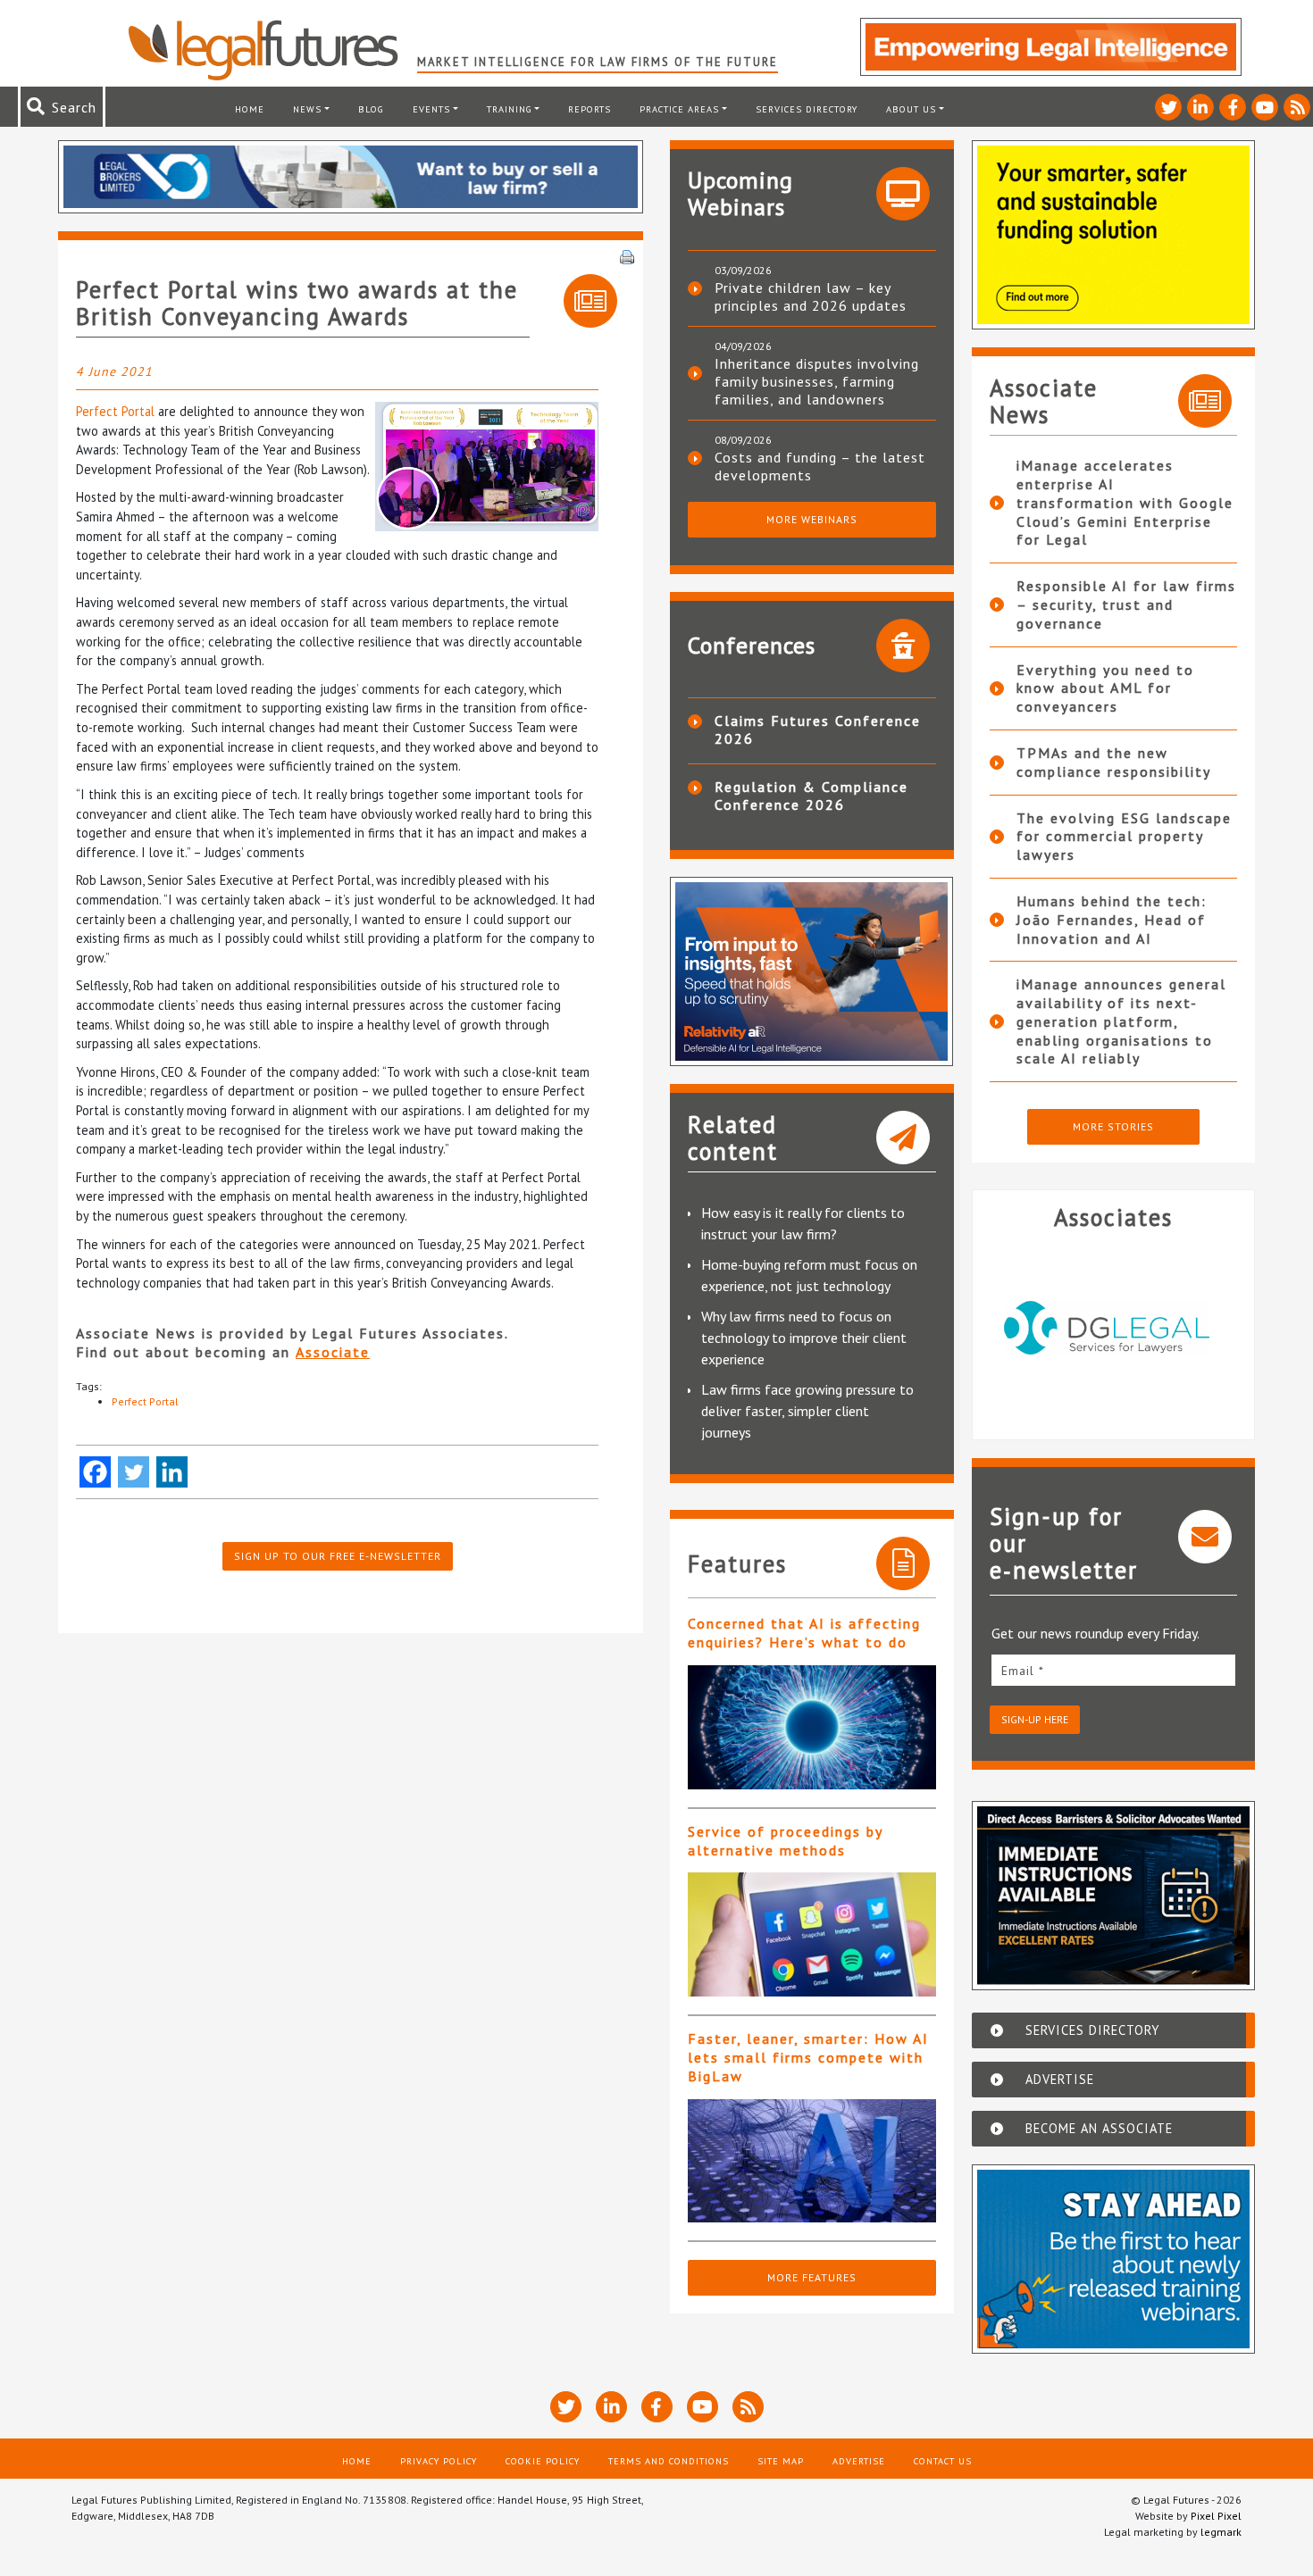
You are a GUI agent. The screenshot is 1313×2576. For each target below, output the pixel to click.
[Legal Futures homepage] (272, 50)
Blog (371, 109)
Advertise (859, 2461)
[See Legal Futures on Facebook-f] (1233, 107)
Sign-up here (1035, 1719)
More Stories (1113, 1126)
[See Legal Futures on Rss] (1297, 107)
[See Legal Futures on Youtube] (1265, 107)
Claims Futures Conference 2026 (818, 729)
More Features (812, 2277)
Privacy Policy (439, 2461)
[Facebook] (95, 1472)
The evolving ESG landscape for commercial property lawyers (1124, 837)
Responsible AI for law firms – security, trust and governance (1126, 604)
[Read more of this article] (812, 1727)
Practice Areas (679, 109)
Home (250, 109)
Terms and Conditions (669, 2461)
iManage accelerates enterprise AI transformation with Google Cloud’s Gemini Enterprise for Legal (1125, 502)
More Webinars (812, 519)
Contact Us (943, 2461)
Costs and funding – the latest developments (820, 466)
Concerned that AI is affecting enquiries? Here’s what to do (804, 1633)
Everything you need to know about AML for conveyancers (1105, 688)
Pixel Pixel (1216, 2516)
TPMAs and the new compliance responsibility (1114, 762)
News (307, 109)
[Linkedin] (172, 1472)
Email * (1023, 1671)
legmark (1221, 2532)
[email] (1114, 1670)
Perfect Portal (115, 411)
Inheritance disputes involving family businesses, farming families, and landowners (817, 381)
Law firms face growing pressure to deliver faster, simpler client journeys (807, 1411)
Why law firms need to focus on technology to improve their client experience (804, 1338)
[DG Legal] (1114, 1328)
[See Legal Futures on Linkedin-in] (1200, 107)
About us (911, 109)
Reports (590, 109)
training (510, 109)
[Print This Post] (627, 255)
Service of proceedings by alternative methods (785, 1841)
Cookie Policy (543, 2461)
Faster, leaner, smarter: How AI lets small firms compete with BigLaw (808, 2057)
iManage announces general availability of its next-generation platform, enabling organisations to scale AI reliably (1121, 1021)
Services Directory (807, 109)
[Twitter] (134, 1472)
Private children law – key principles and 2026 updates (811, 296)
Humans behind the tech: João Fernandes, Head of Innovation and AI (1112, 920)
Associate (333, 1352)
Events (431, 109)
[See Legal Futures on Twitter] (1168, 107)
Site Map (781, 2461)
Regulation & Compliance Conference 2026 (811, 796)
